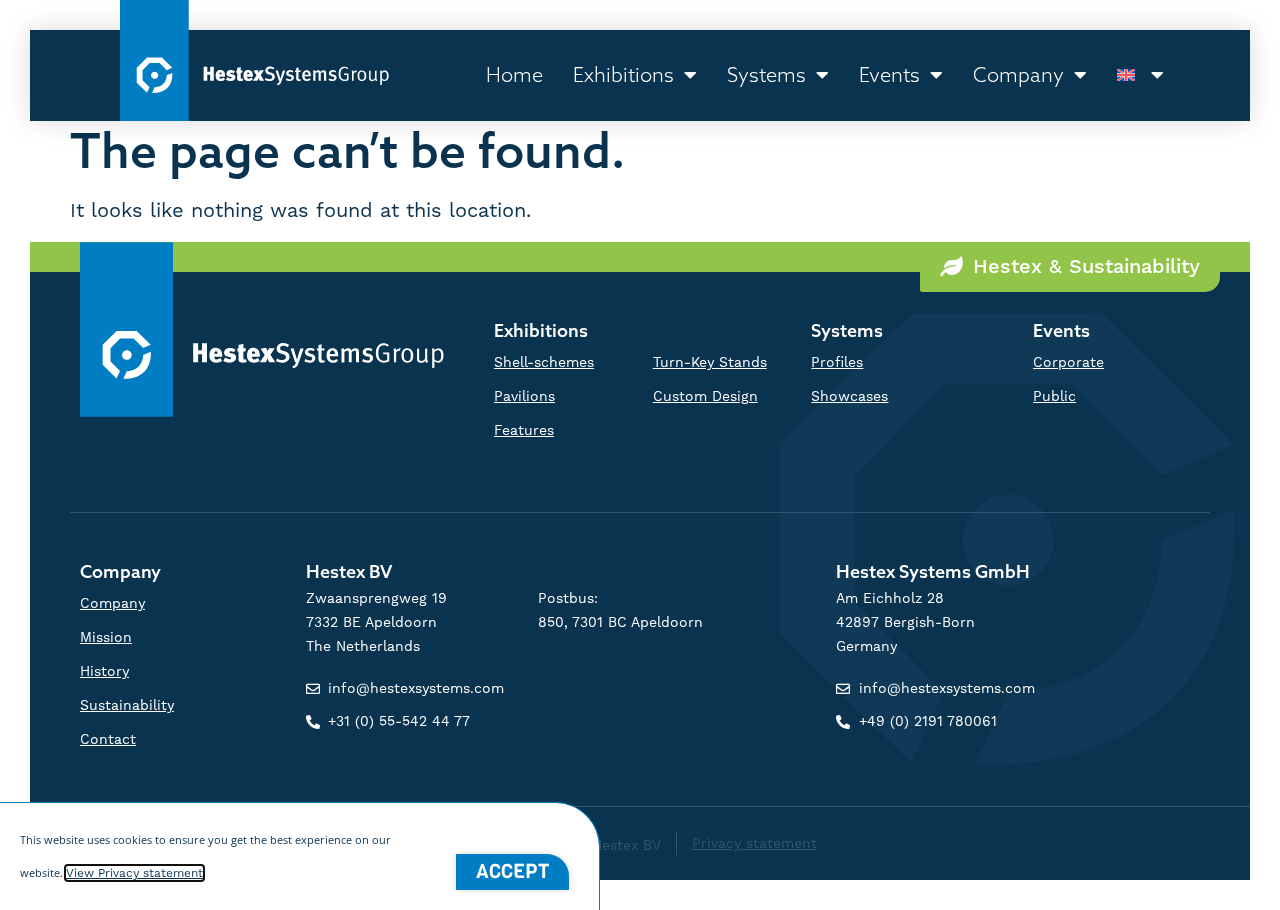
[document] (640, 455)
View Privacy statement (134, 873)
